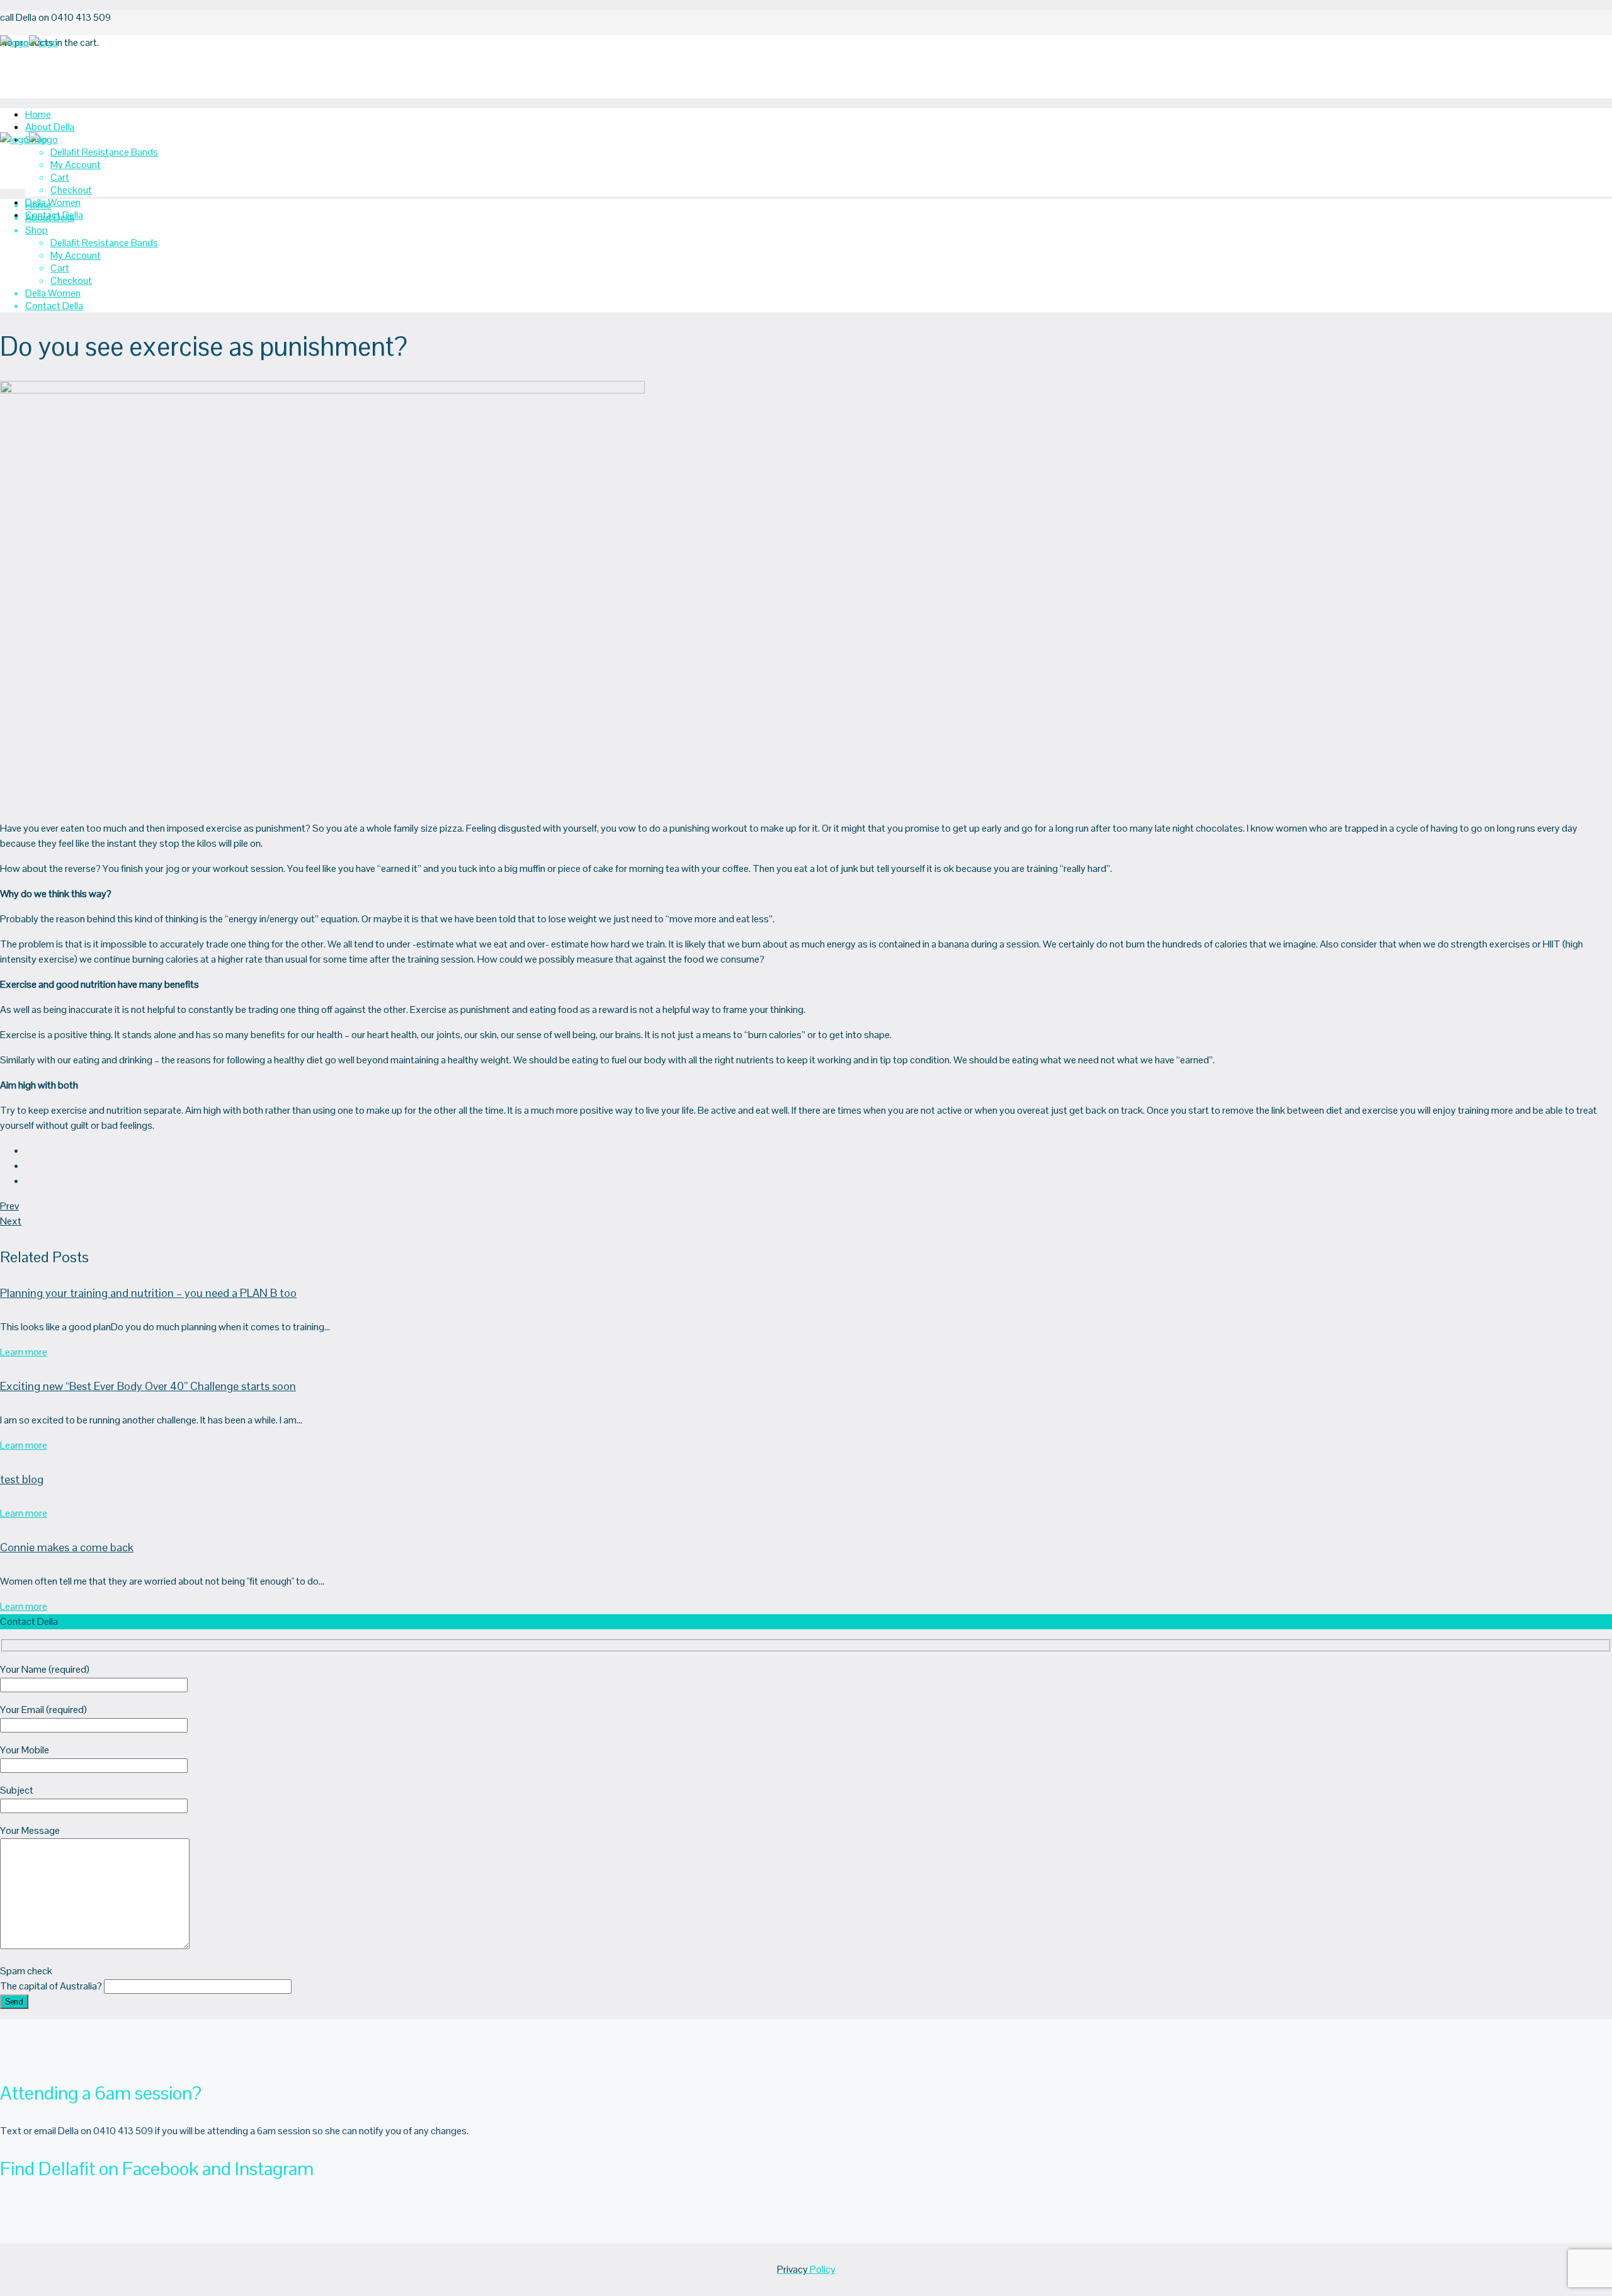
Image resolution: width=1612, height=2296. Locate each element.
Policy (806, 2269)
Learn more (24, 1352)
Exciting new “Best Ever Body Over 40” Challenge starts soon (148, 1386)
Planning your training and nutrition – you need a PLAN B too (148, 1293)
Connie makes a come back (67, 1547)
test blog (22, 1479)
